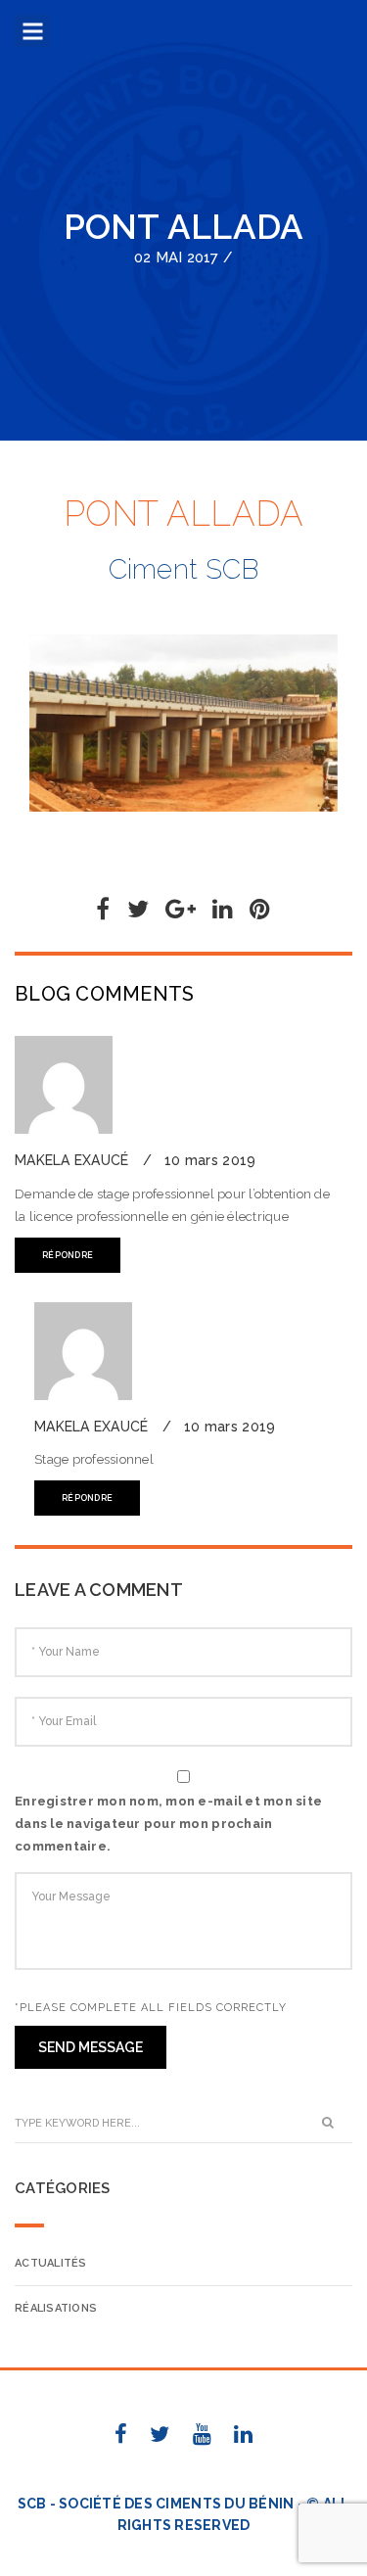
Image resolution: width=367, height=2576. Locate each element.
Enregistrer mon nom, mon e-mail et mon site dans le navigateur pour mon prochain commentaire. (168, 1824)
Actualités (51, 2263)
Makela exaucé (74, 1160)
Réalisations (56, 2308)
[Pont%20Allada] (103, 913)
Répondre (68, 1255)
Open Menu (33, 33)
